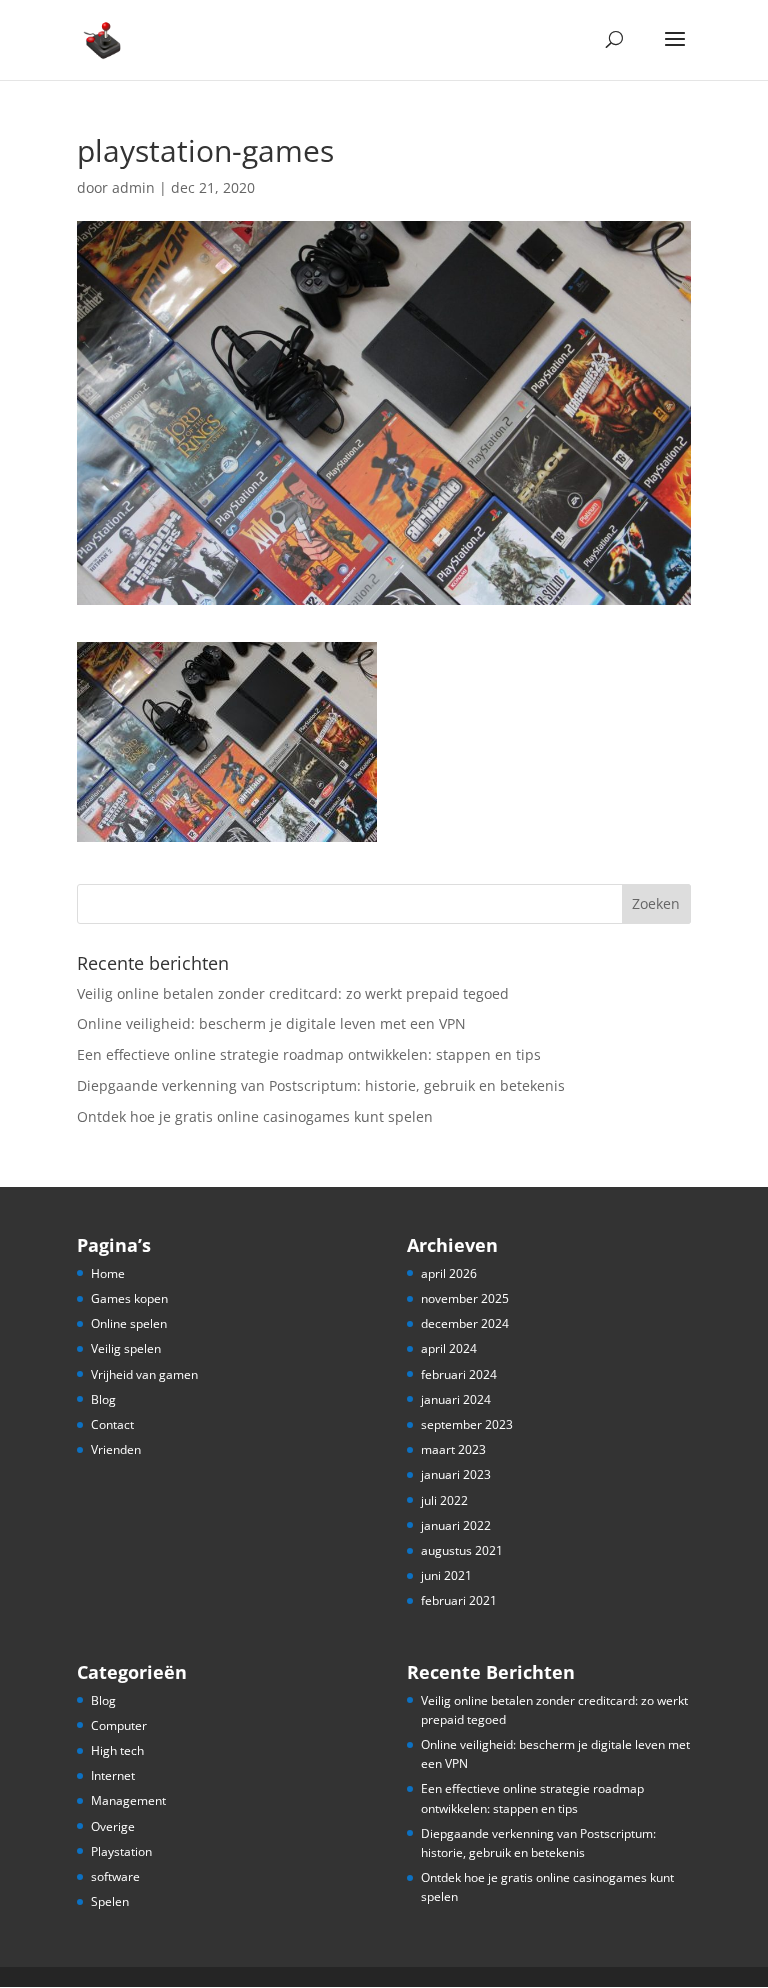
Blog (103, 1399)
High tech (117, 1750)
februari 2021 (459, 1600)
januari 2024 (456, 1399)
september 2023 (467, 1424)
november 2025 (465, 1298)
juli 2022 (444, 1500)
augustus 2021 (462, 1550)
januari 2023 (456, 1474)
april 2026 (449, 1273)
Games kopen (129, 1298)
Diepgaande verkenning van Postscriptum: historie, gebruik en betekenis (321, 1085)
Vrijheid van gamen (144, 1374)
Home (108, 1273)
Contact (112, 1424)
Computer (119, 1725)
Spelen (110, 1901)
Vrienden (116, 1449)
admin (133, 187)
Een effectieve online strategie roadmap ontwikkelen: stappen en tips (309, 1054)
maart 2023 (453, 1449)
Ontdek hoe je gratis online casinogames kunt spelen (255, 1116)
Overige (113, 1826)
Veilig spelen (126, 1348)
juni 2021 (446, 1575)
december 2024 (465, 1323)
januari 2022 (456, 1525)
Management (128, 1800)
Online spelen (129, 1323)
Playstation (121, 1851)
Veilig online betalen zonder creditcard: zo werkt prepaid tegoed (293, 993)
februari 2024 (459, 1374)
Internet (113, 1775)
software (115, 1876)
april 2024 (449, 1348)
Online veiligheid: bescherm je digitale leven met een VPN (271, 1023)
